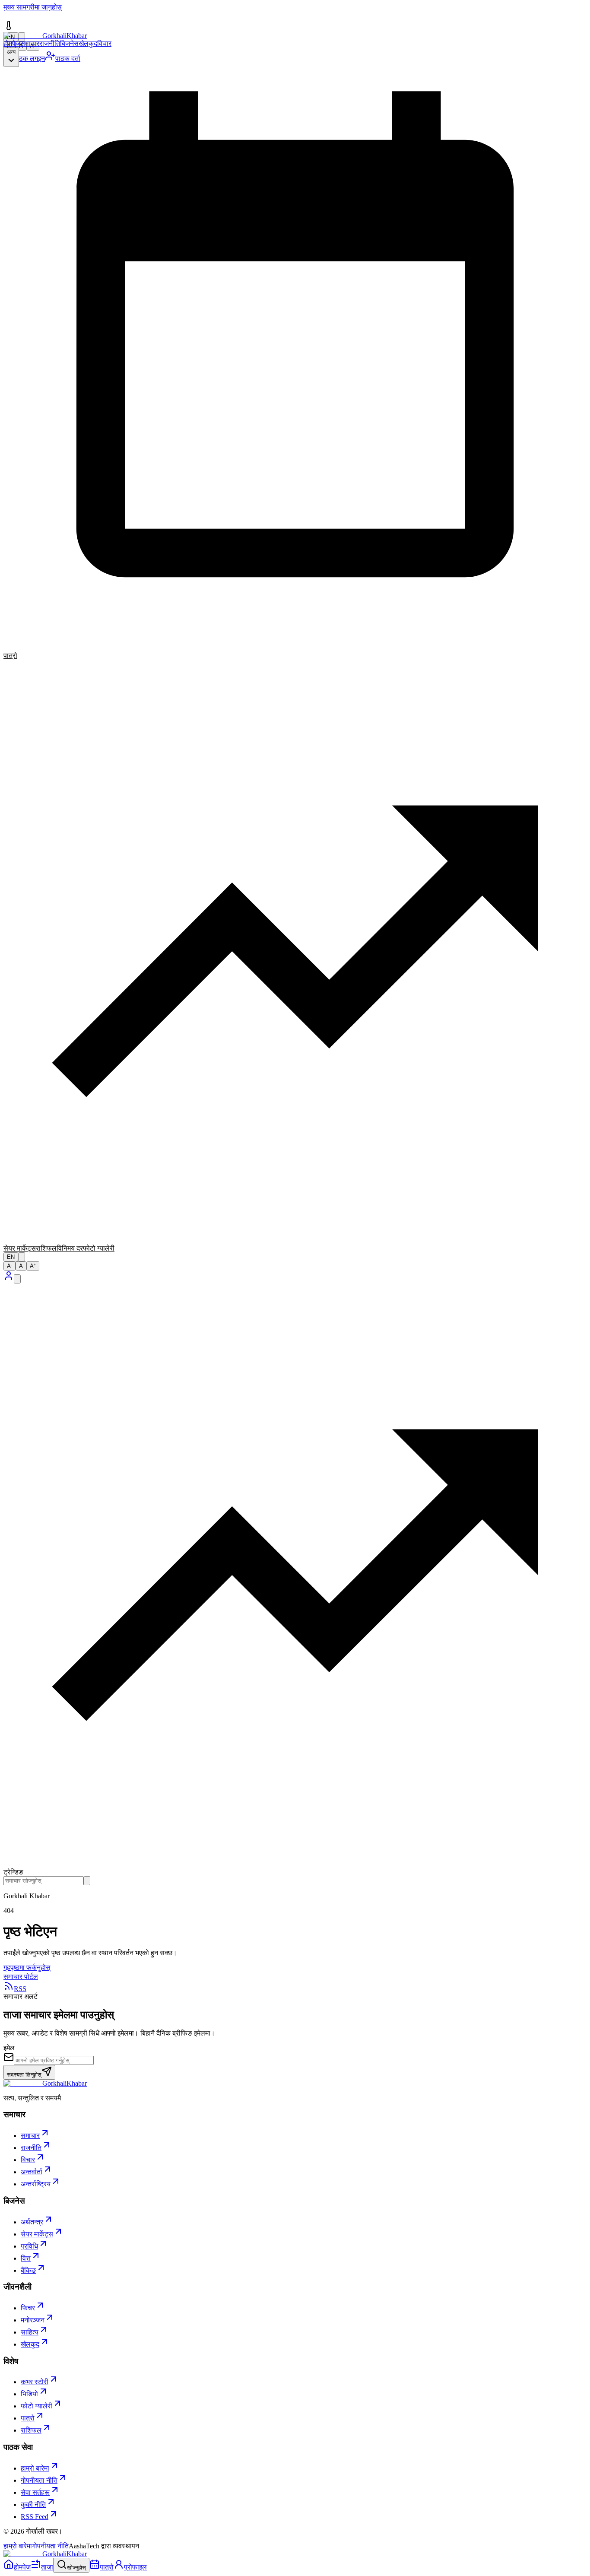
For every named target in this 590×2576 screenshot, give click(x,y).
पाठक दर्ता (68, 59)
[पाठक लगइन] (9, 1278)
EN (11, 1257)
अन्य (11, 52)
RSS (20, 1989)
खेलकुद (88, 43)
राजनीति (50, 43)
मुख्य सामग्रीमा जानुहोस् (33, 7)
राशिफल (46, 1248)
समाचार (30, 43)
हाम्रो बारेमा (18, 2546)
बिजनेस (69, 43)
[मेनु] (17, 1279)
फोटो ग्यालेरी (99, 1248)
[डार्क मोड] (22, 1257)
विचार (104, 43)
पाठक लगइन (29, 59)
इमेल (9, 2048)
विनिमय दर (70, 1248)
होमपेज (12, 43)
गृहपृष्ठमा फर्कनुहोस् (27, 1968)
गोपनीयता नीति (50, 2546)
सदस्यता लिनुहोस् (24, 2075)
